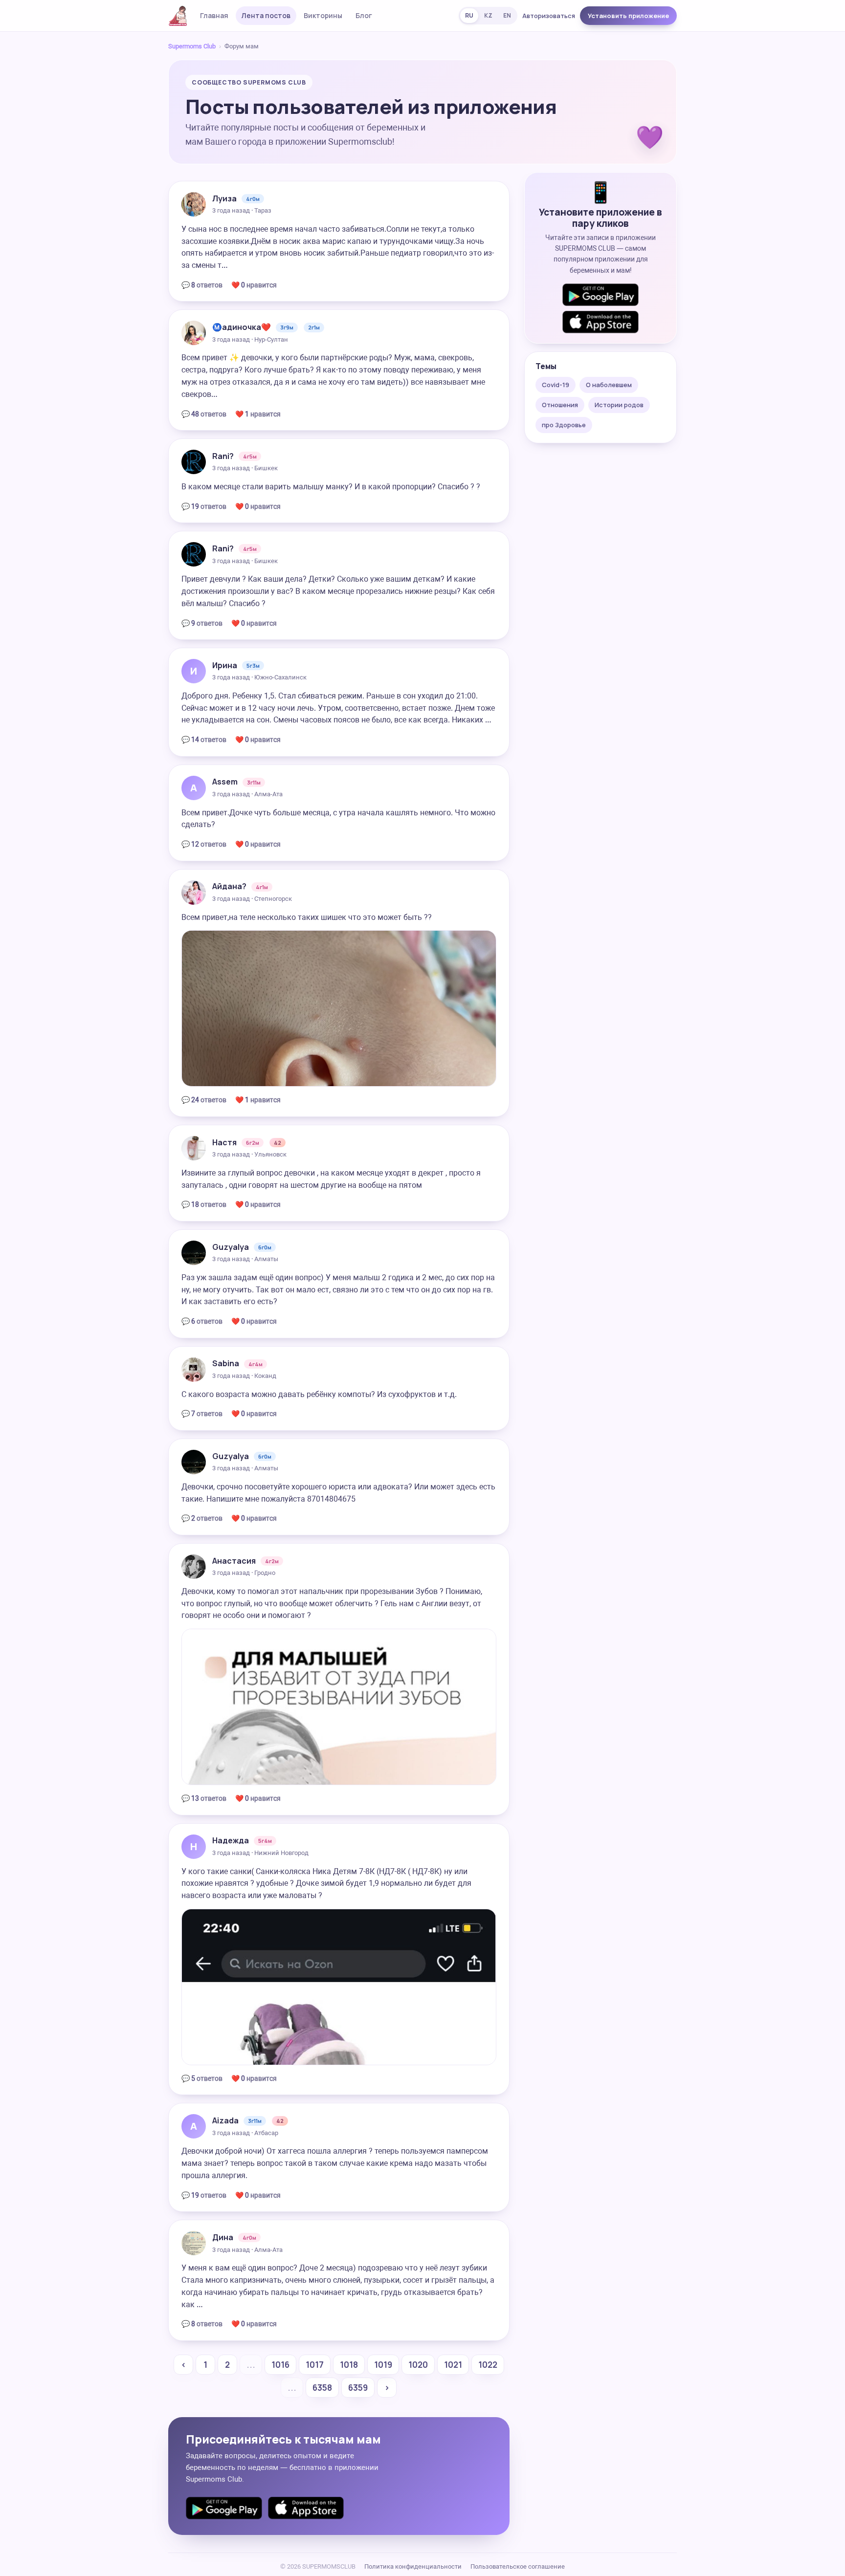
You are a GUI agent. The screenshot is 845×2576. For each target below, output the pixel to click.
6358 (322, 2388)
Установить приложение (628, 16)
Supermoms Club (192, 46)
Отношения (560, 405)
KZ (488, 15)
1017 (315, 2365)
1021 (453, 2365)
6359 (358, 2388)
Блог (364, 15)
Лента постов (266, 15)
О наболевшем (609, 385)
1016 (280, 2365)
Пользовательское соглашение (518, 2566)
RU (469, 15)
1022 (488, 2365)
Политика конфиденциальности (413, 2566)
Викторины (323, 15)
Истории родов (619, 405)
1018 (349, 2365)
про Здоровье (564, 425)
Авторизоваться (549, 16)
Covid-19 (556, 385)
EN (507, 15)
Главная (214, 15)
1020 (418, 2365)
